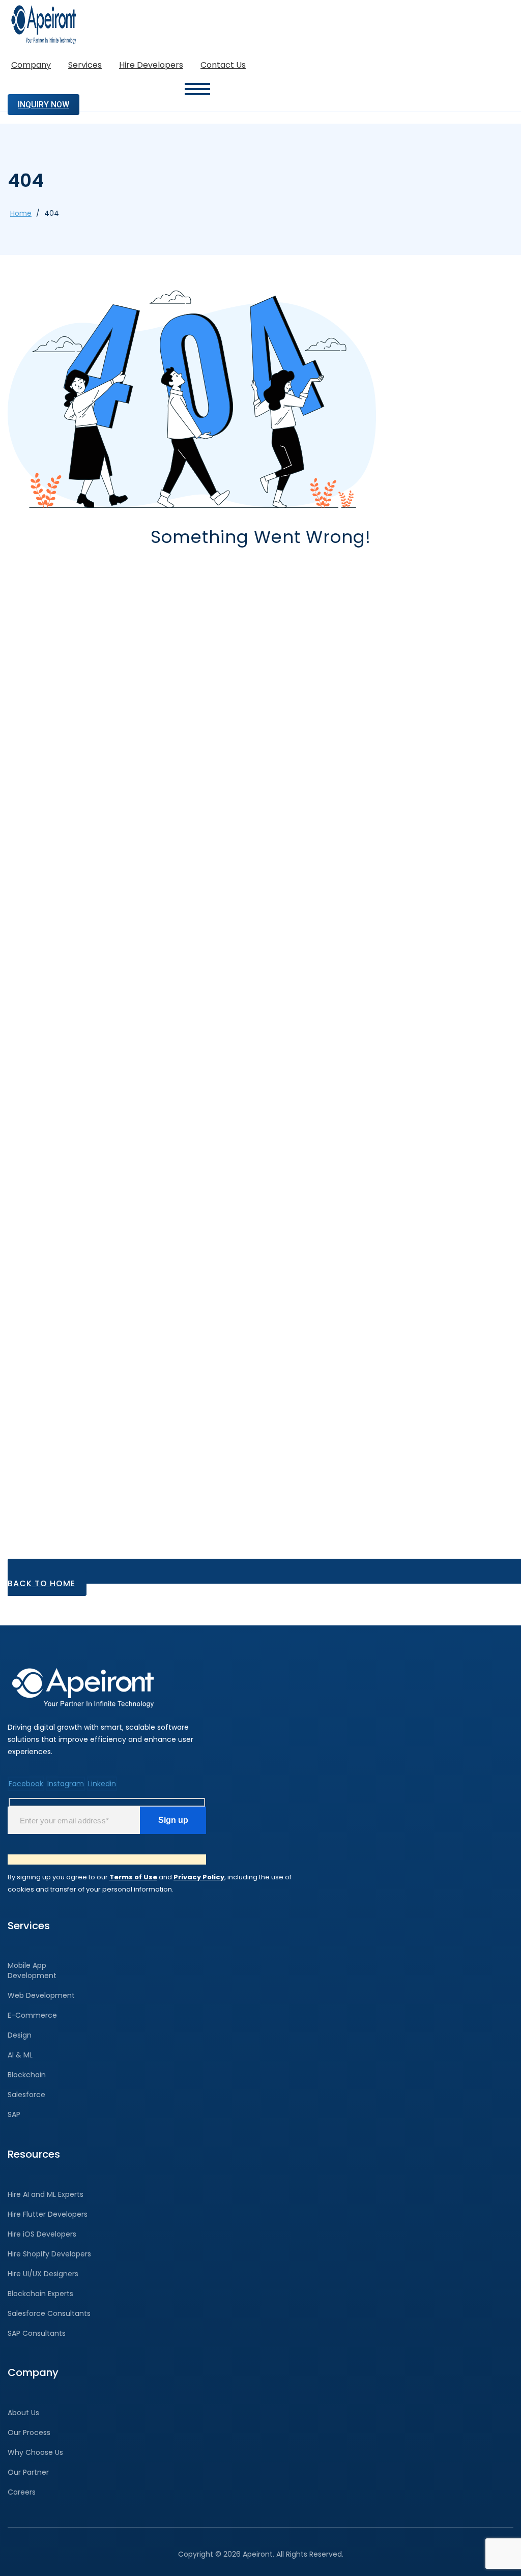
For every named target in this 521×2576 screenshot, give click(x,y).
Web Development (41, 1995)
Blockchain (27, 2075)
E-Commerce (32, 2015)
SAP (14, 2114)
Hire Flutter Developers (48, 2214)
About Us (23, 2413)
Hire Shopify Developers (49, 2254)
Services (85, 65)
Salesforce (26, 2095)
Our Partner (28, 2472)
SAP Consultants (37, 2333)
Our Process (29, 2432)
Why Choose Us (35, 2452)
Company (31, 65)
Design (20, 2035)
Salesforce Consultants (49, 2313)
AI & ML (20, 2055)
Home (21, 213)
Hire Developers (151, 65)
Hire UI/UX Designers (43, 2274)
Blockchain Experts (40, 2294)
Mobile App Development (32, 1970)
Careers (22, 2492)
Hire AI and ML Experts (46, 2194)
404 (52, 213)
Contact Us (223, 65)
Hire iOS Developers (42, 2234)
